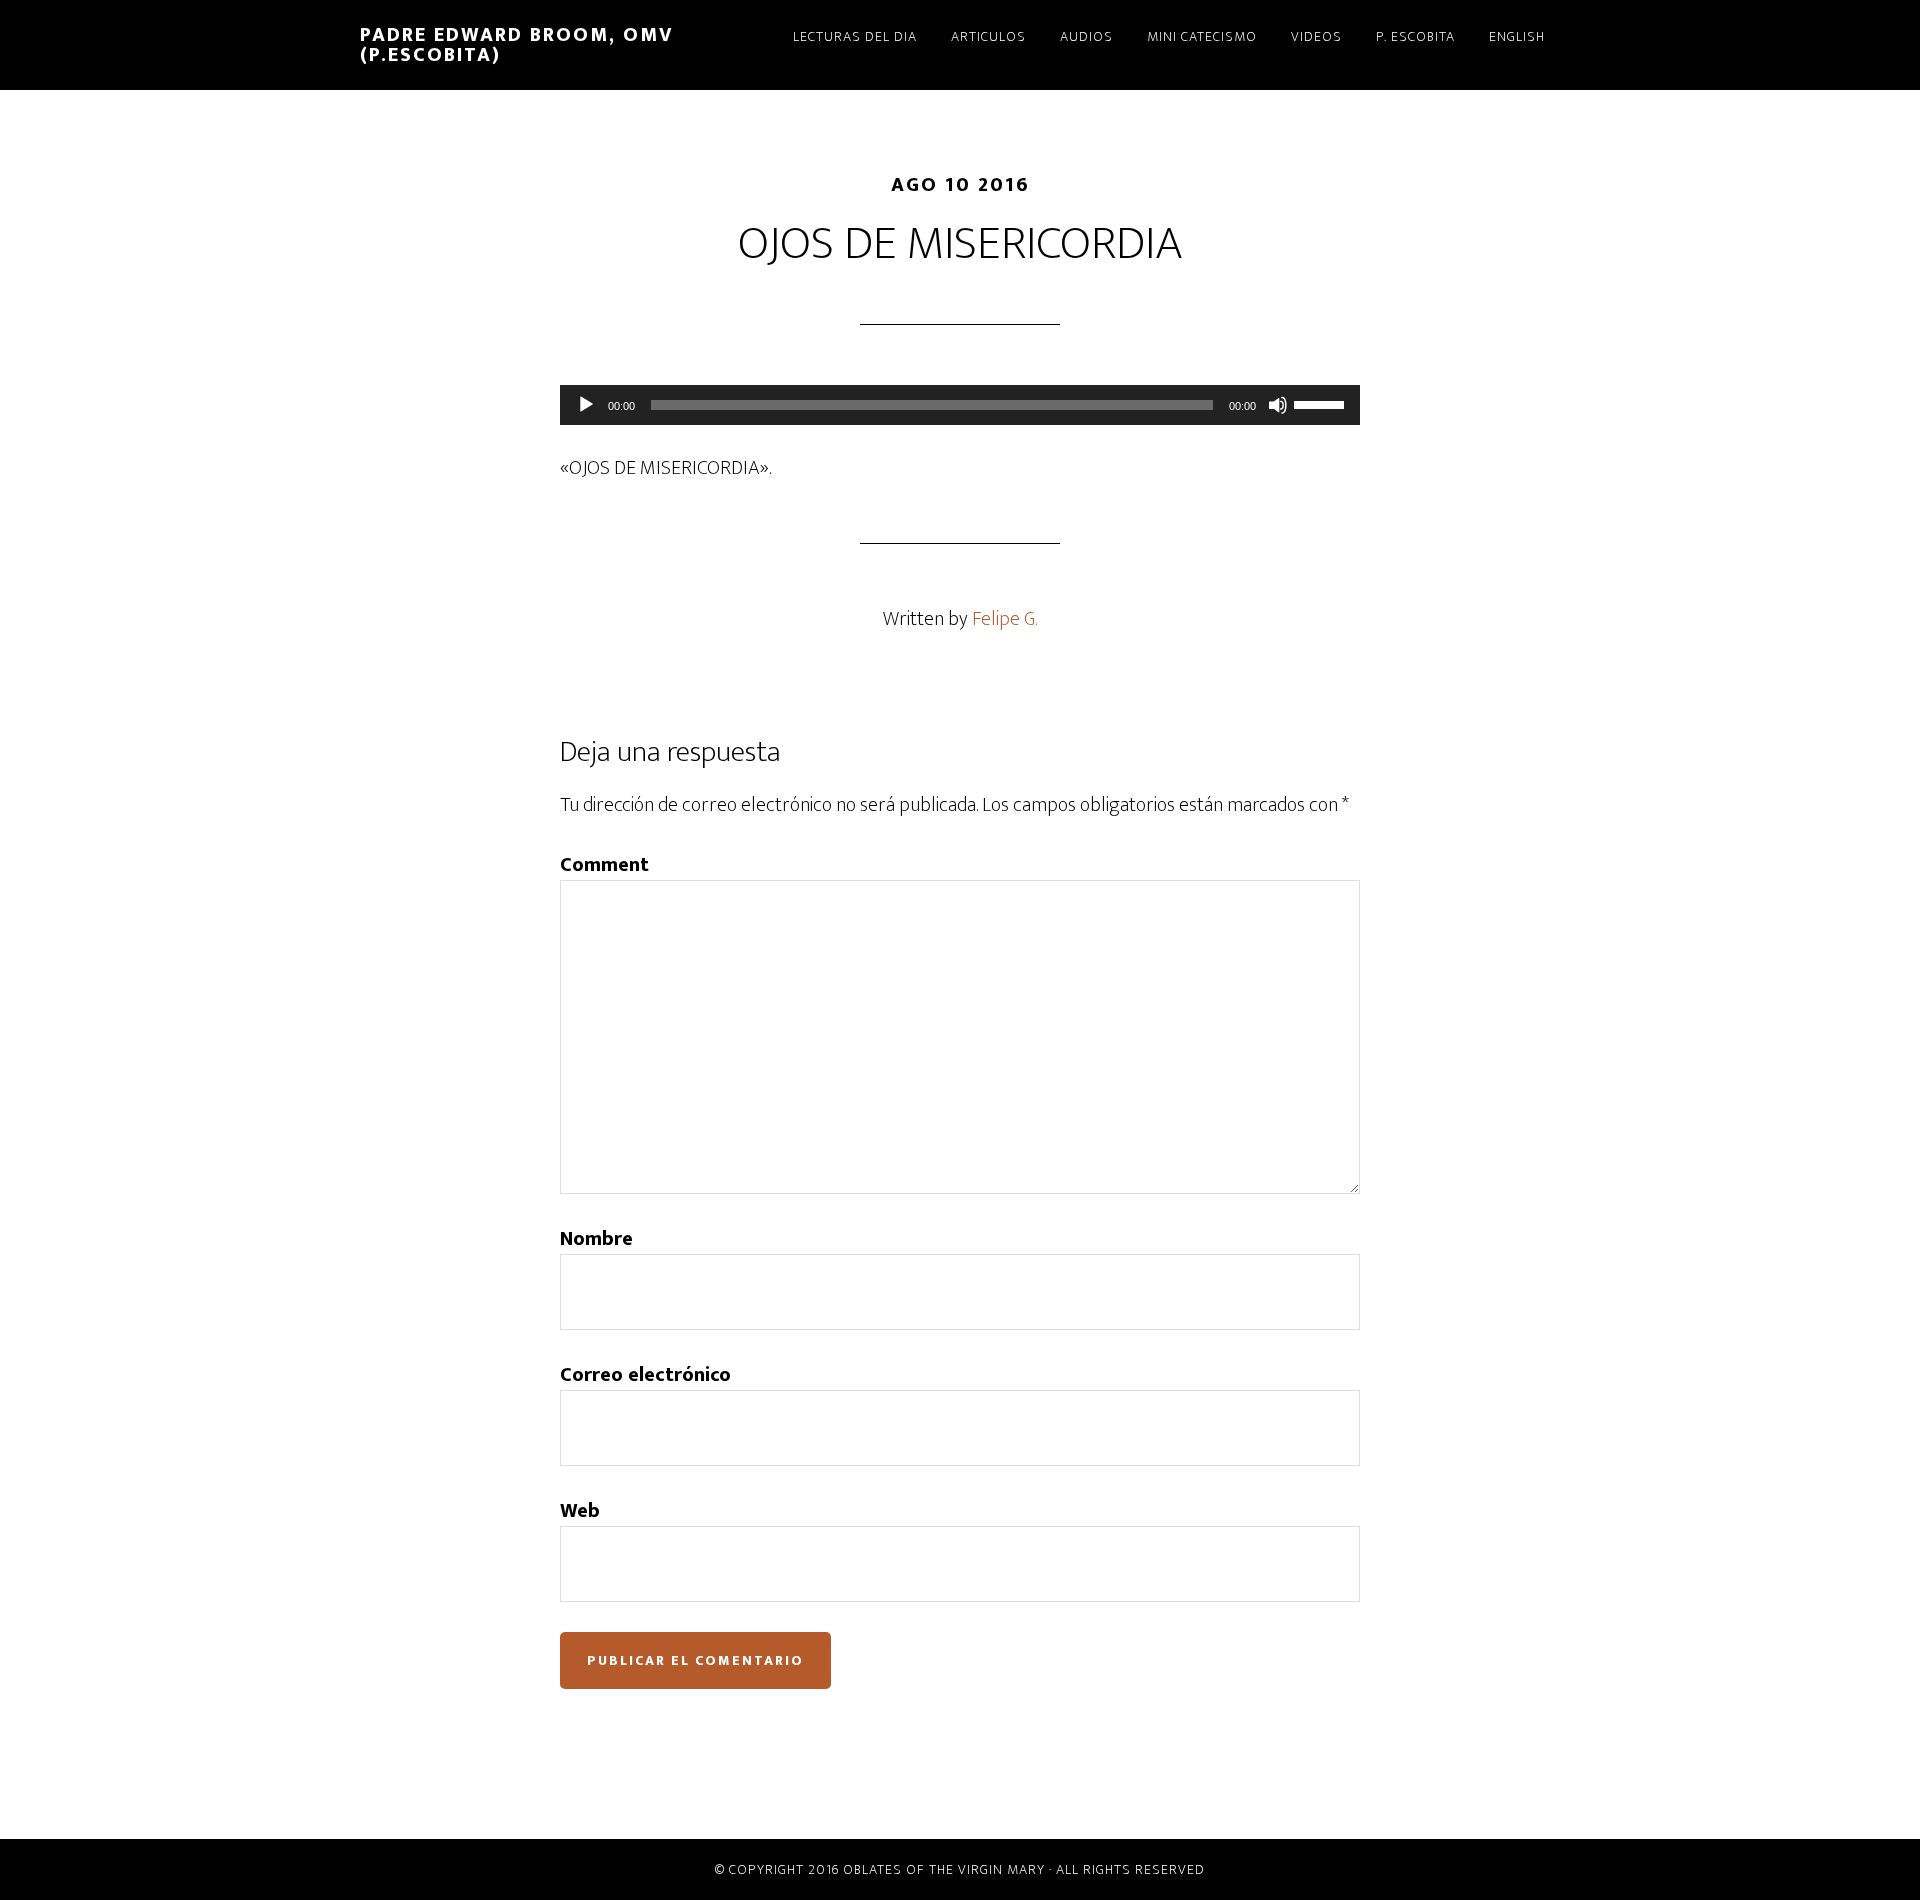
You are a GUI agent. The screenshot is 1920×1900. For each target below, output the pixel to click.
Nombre (596, 1239)
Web (580, 1511)
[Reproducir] (586, 405)
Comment (604, 865)
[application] (960, 405)
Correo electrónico (645, 1375)
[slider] (1322, 403)
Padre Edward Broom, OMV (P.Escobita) (516, 45)
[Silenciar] (1278, 405)
